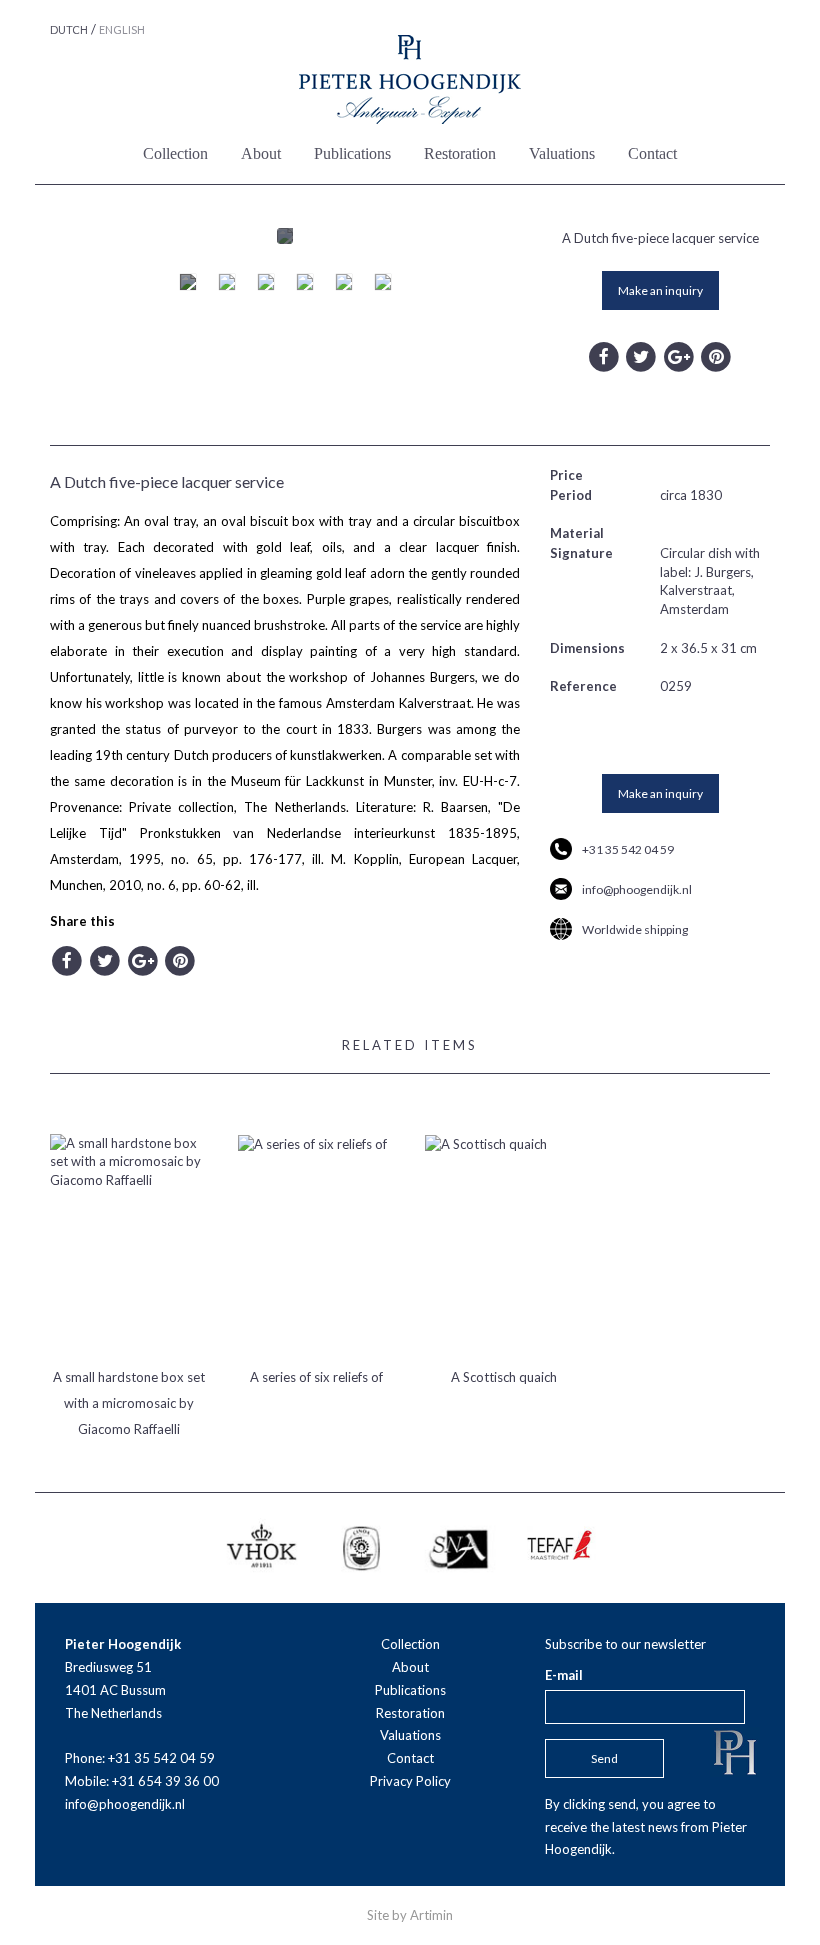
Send (604, 1758)
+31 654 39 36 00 (165, 1781)
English (122, 29)
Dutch (69, 29)
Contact (652, 153)
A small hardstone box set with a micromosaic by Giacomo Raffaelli (129, 1403)
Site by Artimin (410, 1915)
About (261, 153)
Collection (175, 153)
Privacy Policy (410, 1781)
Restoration (460, 153)
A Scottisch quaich (504, 1377)
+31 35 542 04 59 (628, 849)
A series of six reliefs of (316, 1377)
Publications (352, 153)
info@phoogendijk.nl (637, 889)
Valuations (562, 153)
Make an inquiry (660, 290)
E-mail (564, 1675)
